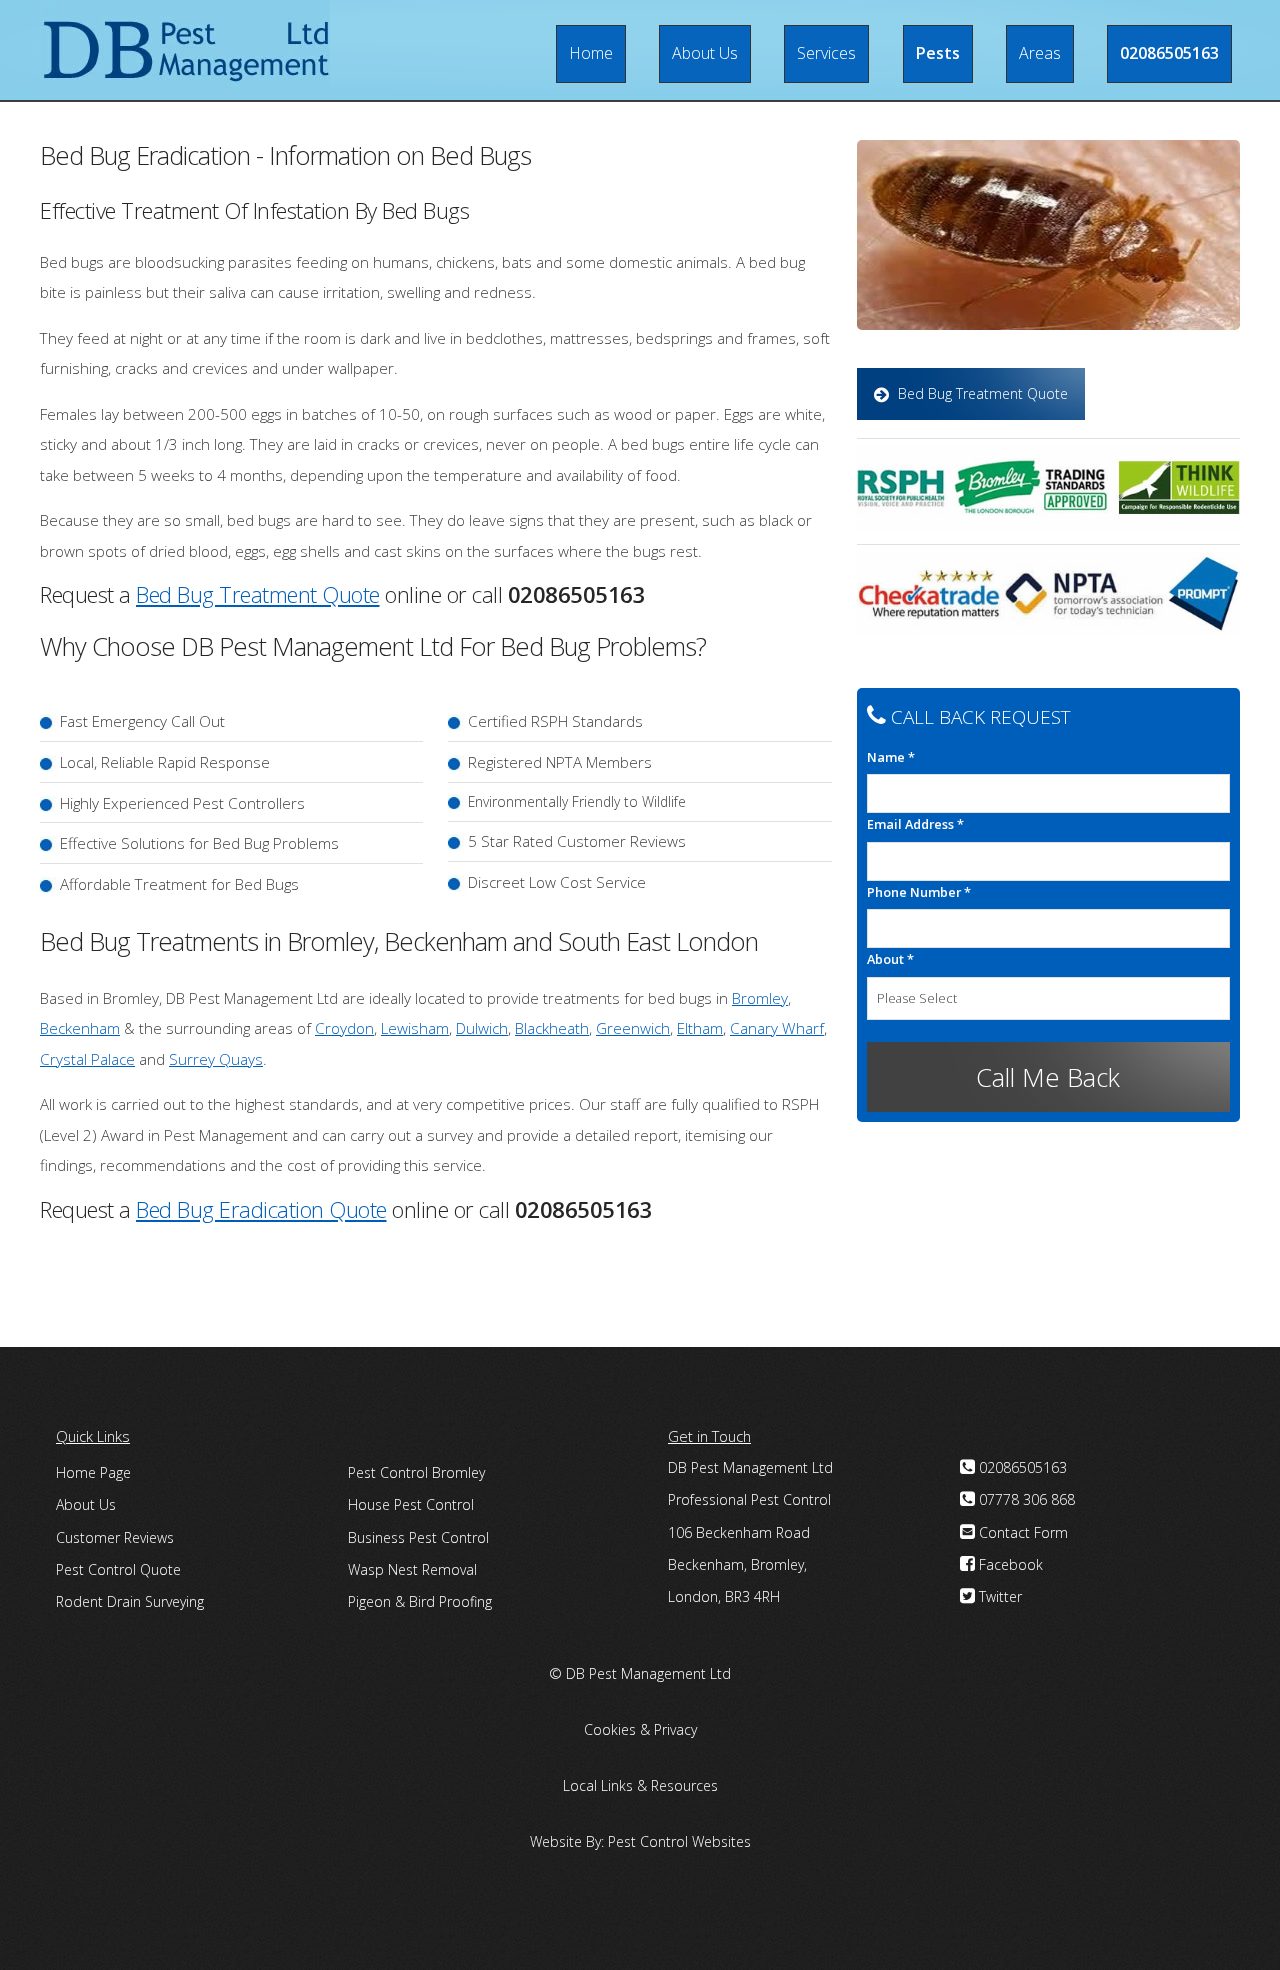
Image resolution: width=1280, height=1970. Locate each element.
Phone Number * (919, 892)
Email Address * (915, 824)
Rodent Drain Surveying (130, 1601)
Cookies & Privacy (640, 1729)
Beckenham (80, 1028)
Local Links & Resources (640, 1785)
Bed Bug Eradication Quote (261, 1209)
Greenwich (633, 1028)
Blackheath (552, 1028)
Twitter (998, 1596)
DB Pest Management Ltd (648, 1673)
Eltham (700, 1028)
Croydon (344, 1028)
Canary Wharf (777, 1028)
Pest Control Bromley (416, 1472)
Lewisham (415, 1028)
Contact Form (1021, 1532)
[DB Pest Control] (185, 50)
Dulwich (482, 1028)
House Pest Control (411, 1504)
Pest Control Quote (118, 1569)
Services (826, 53)
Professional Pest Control (749, 1499)
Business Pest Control (418, 1537)
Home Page (93, 1472)
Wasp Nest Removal (412, 1569)
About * (890, 959)
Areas (1040, 53)
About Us (705, 53)
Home (591, 53)
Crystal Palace (87, 1059)
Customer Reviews (115, 1537)
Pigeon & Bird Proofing (420, 1601)
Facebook (1009, 1564)
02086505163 (1169, 53)
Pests (938, 53)
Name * (891, 757)
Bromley (760, 998)
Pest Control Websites (679, 1841)
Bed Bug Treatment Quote (258, 594)
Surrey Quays (216, 1059)
